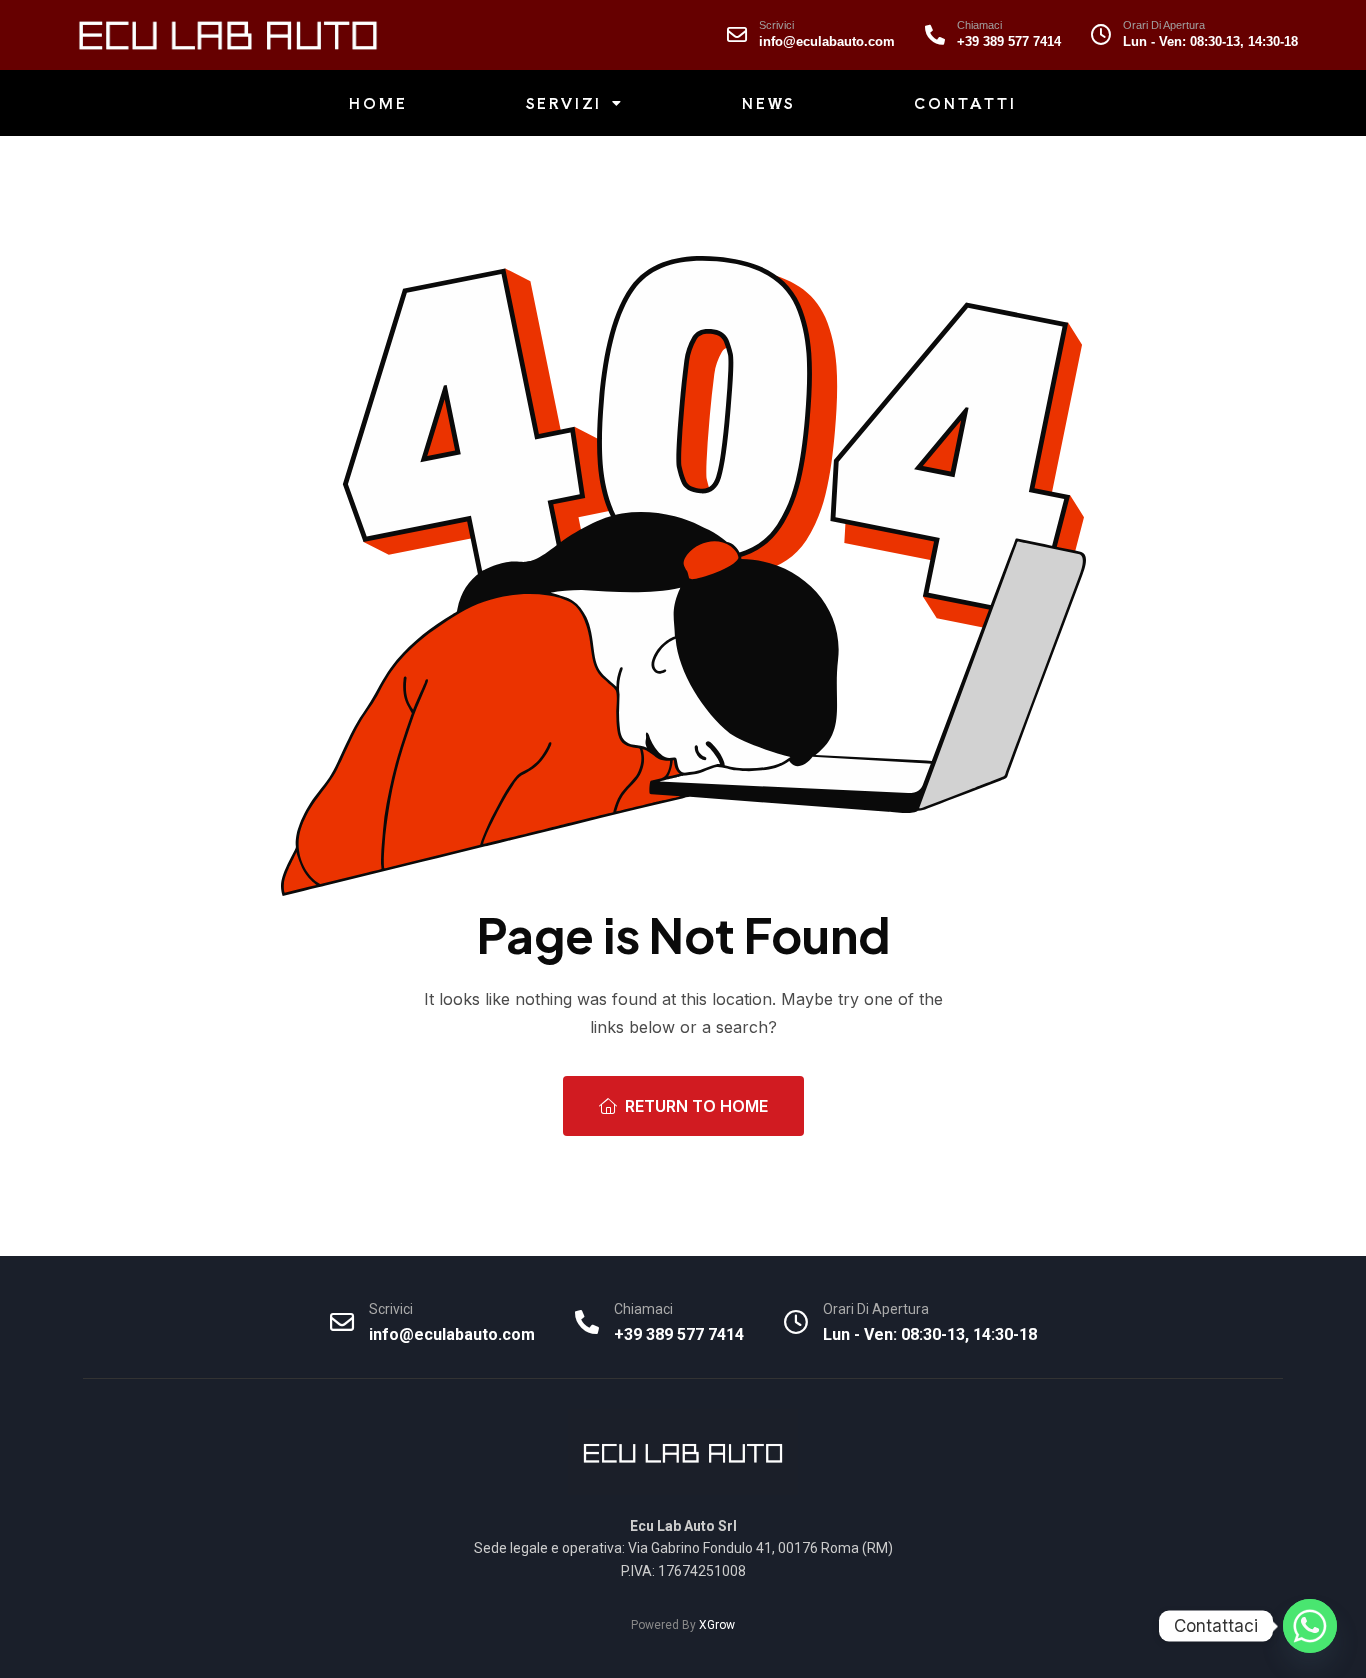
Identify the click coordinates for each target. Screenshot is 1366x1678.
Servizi (564, 103)
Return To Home (696, 1106)
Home (378, 103)
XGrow (717, 1625)
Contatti (965, 103)
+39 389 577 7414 (1009, 41)
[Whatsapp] (1310, 1626)
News (769, 103)
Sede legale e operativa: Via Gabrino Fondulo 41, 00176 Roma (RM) (683, 1548)
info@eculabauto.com (827, 41)
